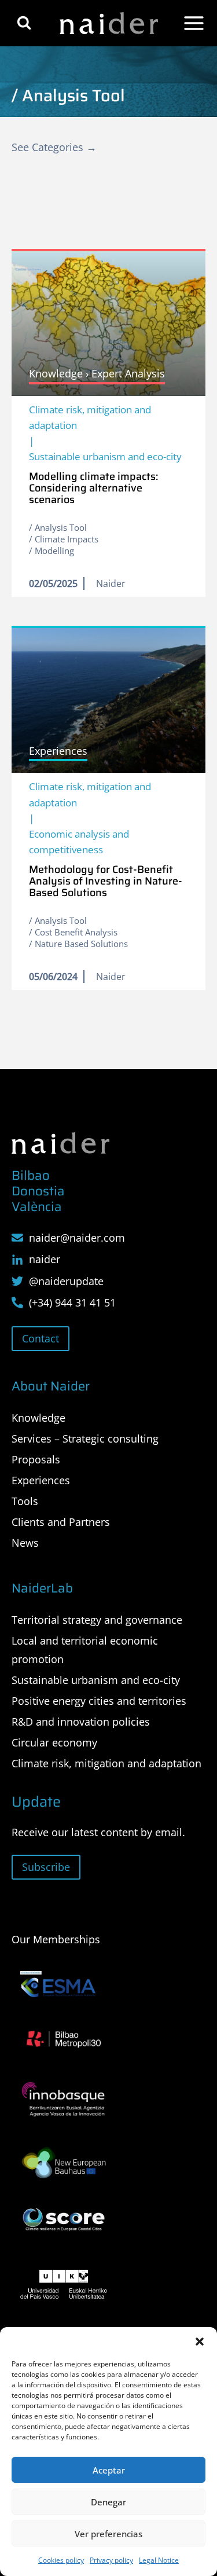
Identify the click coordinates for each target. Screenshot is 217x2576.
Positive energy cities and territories (99, 1701)
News (25, 1543)
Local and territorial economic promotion (85, 1650)
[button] (200, 2342)
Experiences (41, 1480)
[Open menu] (194, 23)
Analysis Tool (61, 527)
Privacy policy (111, 2560)
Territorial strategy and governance (97, 1620)
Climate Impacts (67, 539)
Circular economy (54, 1742)
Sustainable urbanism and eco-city (105, 456)
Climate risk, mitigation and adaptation (90, 417)
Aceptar (109, 2470)
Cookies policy (61, 2560)
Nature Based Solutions (81, 944)
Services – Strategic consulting (85, 1439)
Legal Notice (159, 2560)
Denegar (108, 2502)
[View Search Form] (24, 23)
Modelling (54, 551)
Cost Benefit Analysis (76, 932)
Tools (25, 1501)
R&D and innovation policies (81, 1722)
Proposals (36, 1459)
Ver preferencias (108, 2534)
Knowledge (38, 1418)
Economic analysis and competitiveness (79, 842)
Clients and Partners (61, 1522)
